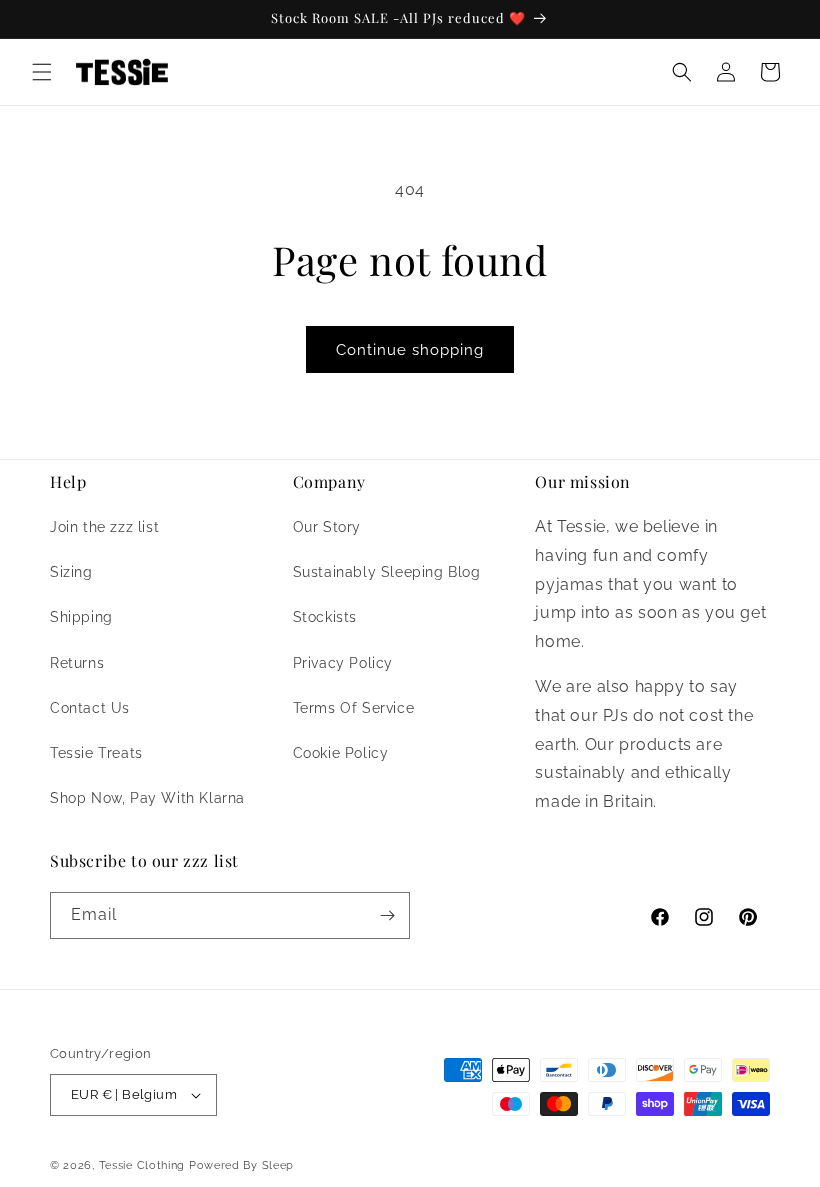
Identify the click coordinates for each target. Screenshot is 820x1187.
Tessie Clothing (142, 1165)
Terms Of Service (354, 708)
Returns (77, 663)
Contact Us (90, 708)
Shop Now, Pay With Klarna (147, 798)
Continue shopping (410, 350)
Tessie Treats (96, 753)
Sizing (71, 572)
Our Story (327, 527)
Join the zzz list (104, 527)
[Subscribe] (387, 915)
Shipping (81, 617)
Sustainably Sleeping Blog (387, 572)
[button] (42, 72)
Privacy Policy (343, 663)
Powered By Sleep (241, 1165)
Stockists (325, 617)
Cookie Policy (341, 753)
